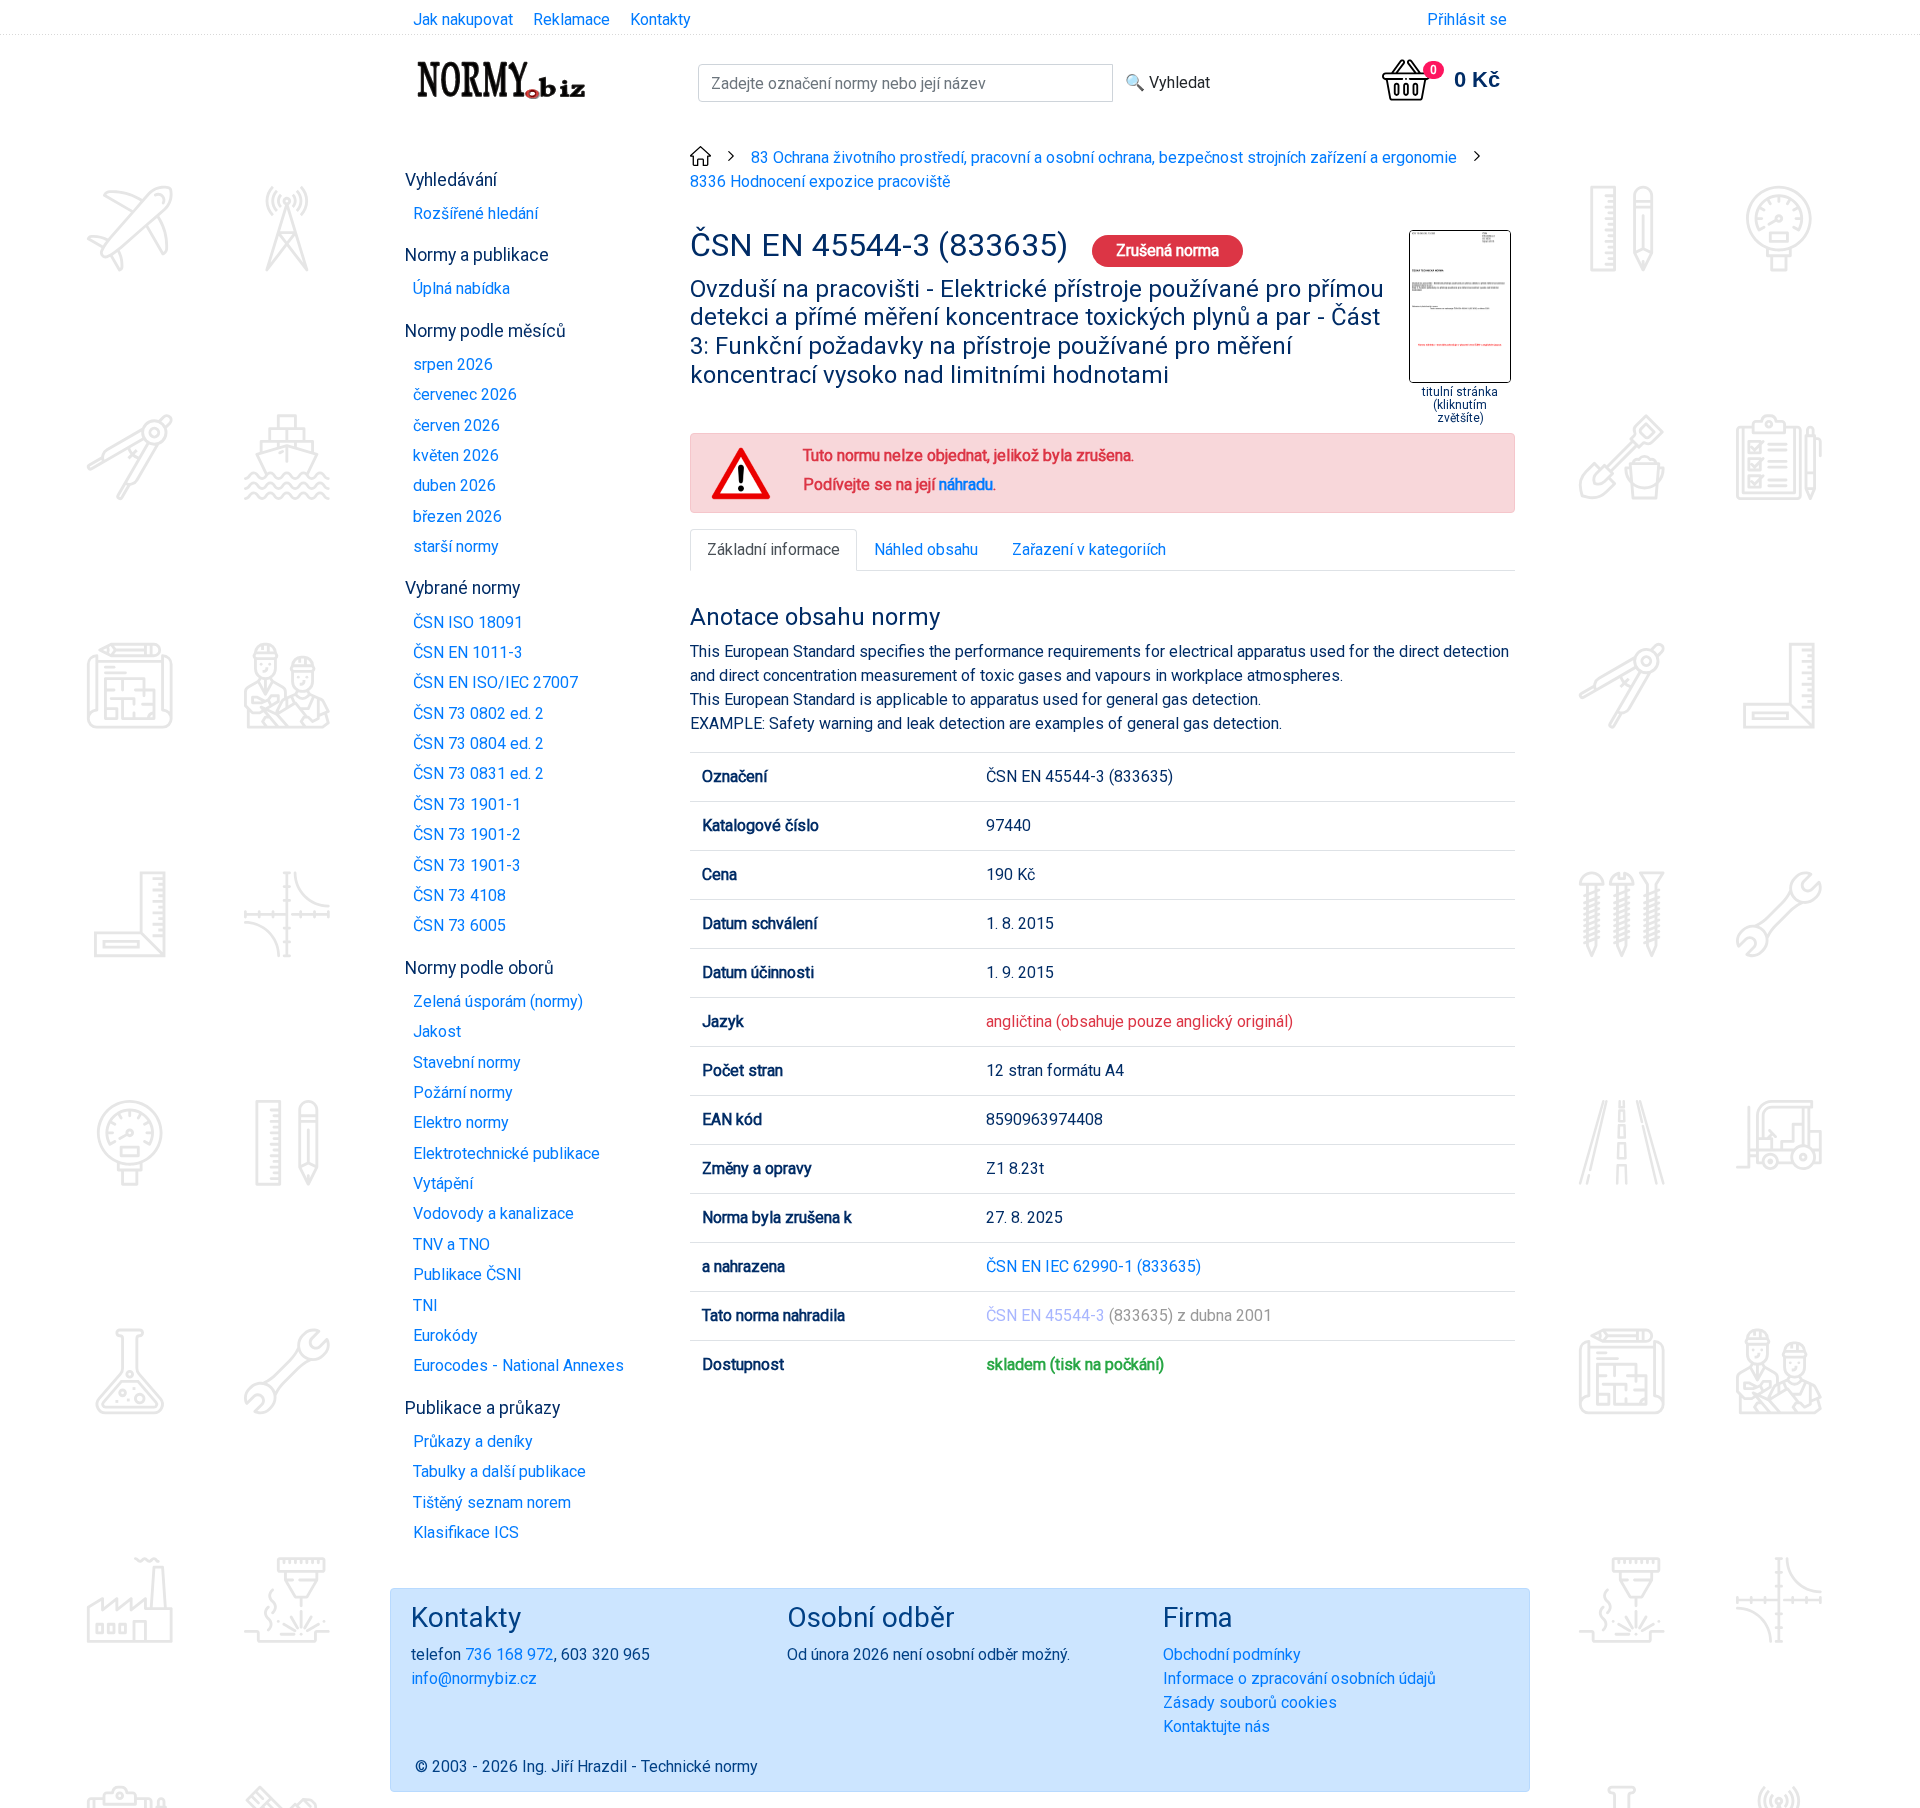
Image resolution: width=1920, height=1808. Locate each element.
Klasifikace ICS (466, 1532)
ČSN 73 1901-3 (467, 865)
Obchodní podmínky (1232, 1654)
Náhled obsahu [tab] (926, 549)
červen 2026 (456, 425)
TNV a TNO (451, 1244)
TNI (425, 1305)
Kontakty (660, 19)
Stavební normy (467, 1062)
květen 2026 (456, 455)
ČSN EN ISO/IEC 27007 (495, 682)
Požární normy (463, 1092)
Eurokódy (445, 1335)
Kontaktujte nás (1216, 1726)
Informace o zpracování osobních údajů (1299, 1678)
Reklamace (571, 19)
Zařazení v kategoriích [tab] (1089, 549)
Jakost (437, 1031)
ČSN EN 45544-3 (1045, 1315)
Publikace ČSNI (467, 1274)
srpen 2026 (453, 364)
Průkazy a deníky (473, 1441)
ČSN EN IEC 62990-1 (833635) (1093, 1266)
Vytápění (443, 1183)
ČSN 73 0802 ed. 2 (478, 713)
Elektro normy (461, 1122)
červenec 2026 (465, 394)
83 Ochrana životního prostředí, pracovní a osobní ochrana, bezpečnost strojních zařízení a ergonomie (1104, 157)
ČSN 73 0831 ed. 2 (478, 773)
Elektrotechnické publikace (506, 1153)
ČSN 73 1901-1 (467, 804)
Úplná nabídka (461, 288)
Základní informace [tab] (773, 549)
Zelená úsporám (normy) (498, 1001)
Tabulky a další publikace (499, 1471)
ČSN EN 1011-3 (468, 652)
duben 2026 (454, 485)
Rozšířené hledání (475, 213)
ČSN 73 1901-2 (467, 834)
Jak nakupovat (463, 19)
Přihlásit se (1467, 19)
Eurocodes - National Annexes (518, 1365)
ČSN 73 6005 (459, 925)
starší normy (456, 546)
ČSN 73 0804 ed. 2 (478, 743)
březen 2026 (457, 516)
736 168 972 (509, 1654)
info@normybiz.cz (474, 1678)
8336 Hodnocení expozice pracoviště (820, 181)
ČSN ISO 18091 (468, 622)
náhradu (966, 484)
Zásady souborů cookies (1250, 1702)
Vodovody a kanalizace (493, 1213)
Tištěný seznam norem (492, 1502)
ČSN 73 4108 (459, 895)
